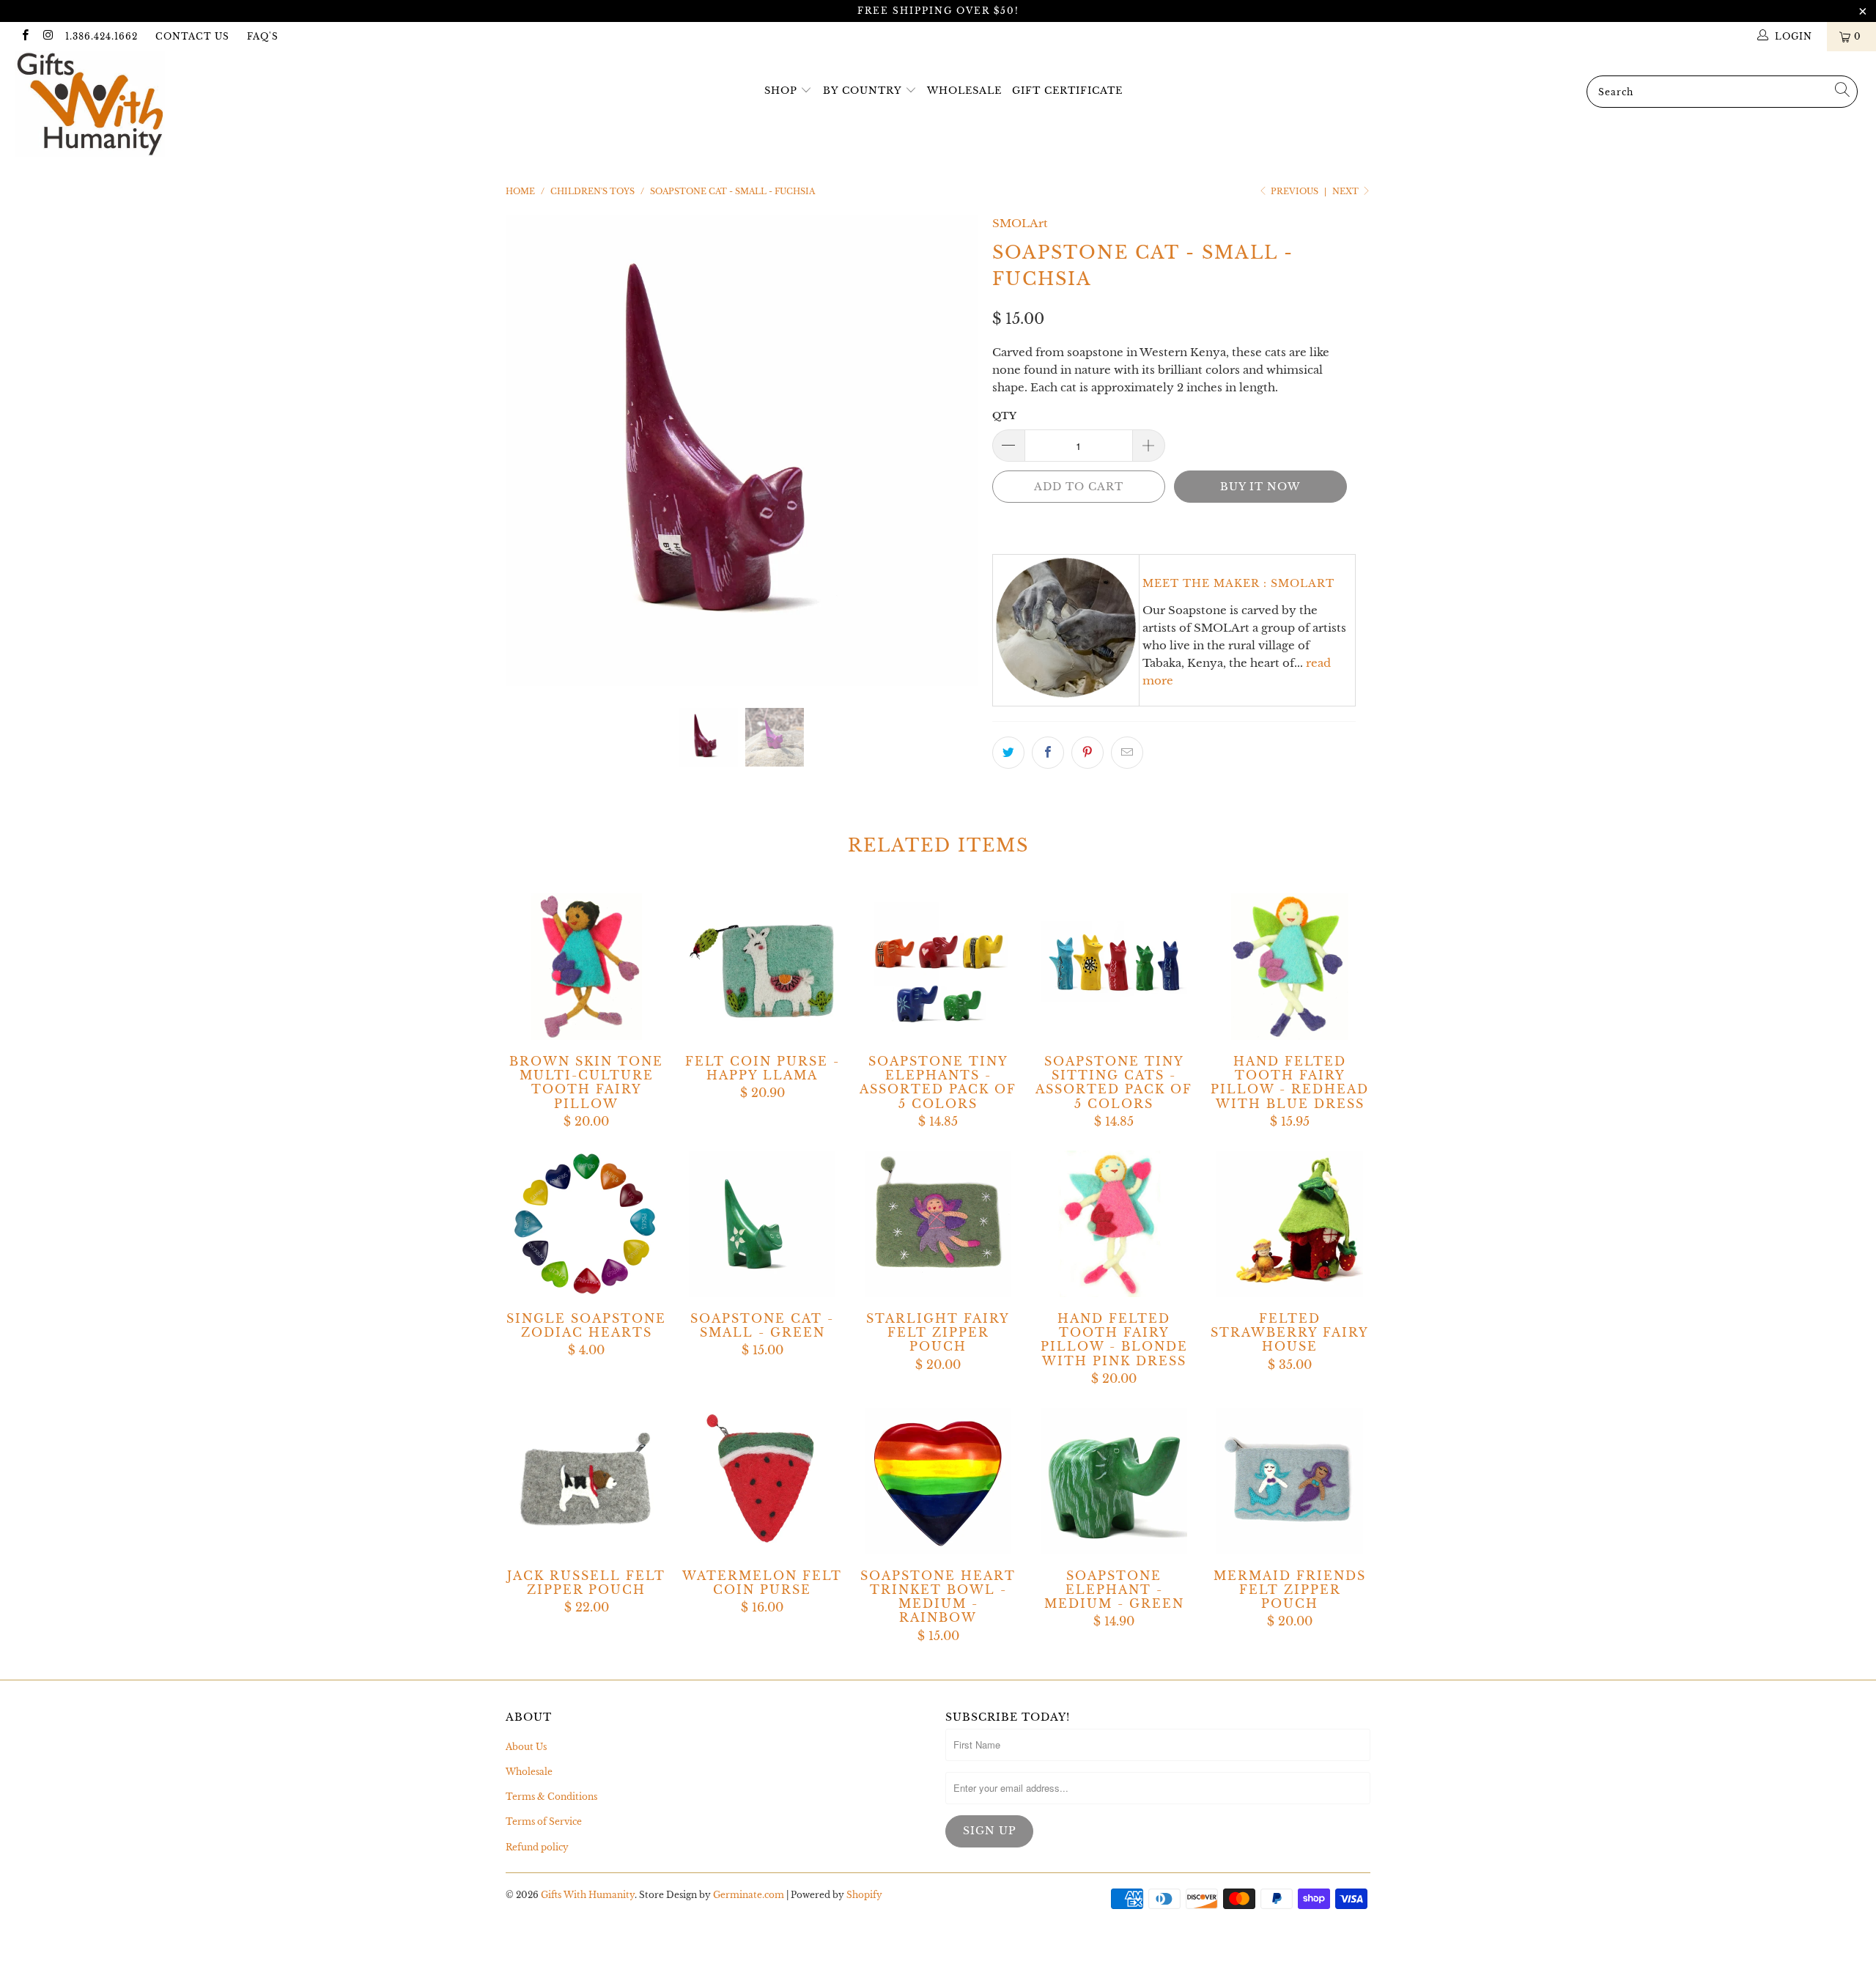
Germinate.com (749, 1895)
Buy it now (1260, 487)
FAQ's (263, 36)
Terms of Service (544, 1821)
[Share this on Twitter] (1008, 753)
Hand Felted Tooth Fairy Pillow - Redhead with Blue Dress (1290, 967)
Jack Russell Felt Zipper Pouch (586, 1481)
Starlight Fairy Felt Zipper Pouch (938, 1224)
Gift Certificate (1067, 91)
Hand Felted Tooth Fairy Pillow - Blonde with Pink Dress (1114, 1224)
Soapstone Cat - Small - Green (762, 1224)
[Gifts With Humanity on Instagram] (47, 36)
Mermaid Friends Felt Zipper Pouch (1290, 1481)
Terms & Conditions (551, 1797)
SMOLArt (1020, 223)
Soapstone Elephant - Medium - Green (1114, 1481)
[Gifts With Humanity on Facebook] (25, 36)
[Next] (952, 451)
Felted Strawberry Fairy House (1290, 1224)
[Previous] (531, 451)
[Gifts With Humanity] (158, 106)
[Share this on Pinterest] (1087, 753)
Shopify (864, 1895)
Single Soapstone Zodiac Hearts (586, 1224)
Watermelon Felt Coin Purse (762, 1481)
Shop (781, 91)
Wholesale (964, 91)
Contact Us (192, 36)
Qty (1004, 416)
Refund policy (537, 1847)
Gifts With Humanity (588, 1895)
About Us (526, 1747)
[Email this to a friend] (1127, 753)
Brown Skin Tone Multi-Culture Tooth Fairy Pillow (586, 967)
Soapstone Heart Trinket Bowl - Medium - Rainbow (938, 1481)
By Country (862, 91)
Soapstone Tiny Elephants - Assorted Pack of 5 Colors (938, 967)
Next (1347, 191)
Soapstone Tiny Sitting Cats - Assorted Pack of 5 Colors (1114, 967)
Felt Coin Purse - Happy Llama (762, 967)
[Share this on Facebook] (1048, 753)
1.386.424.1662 (101, 36)
